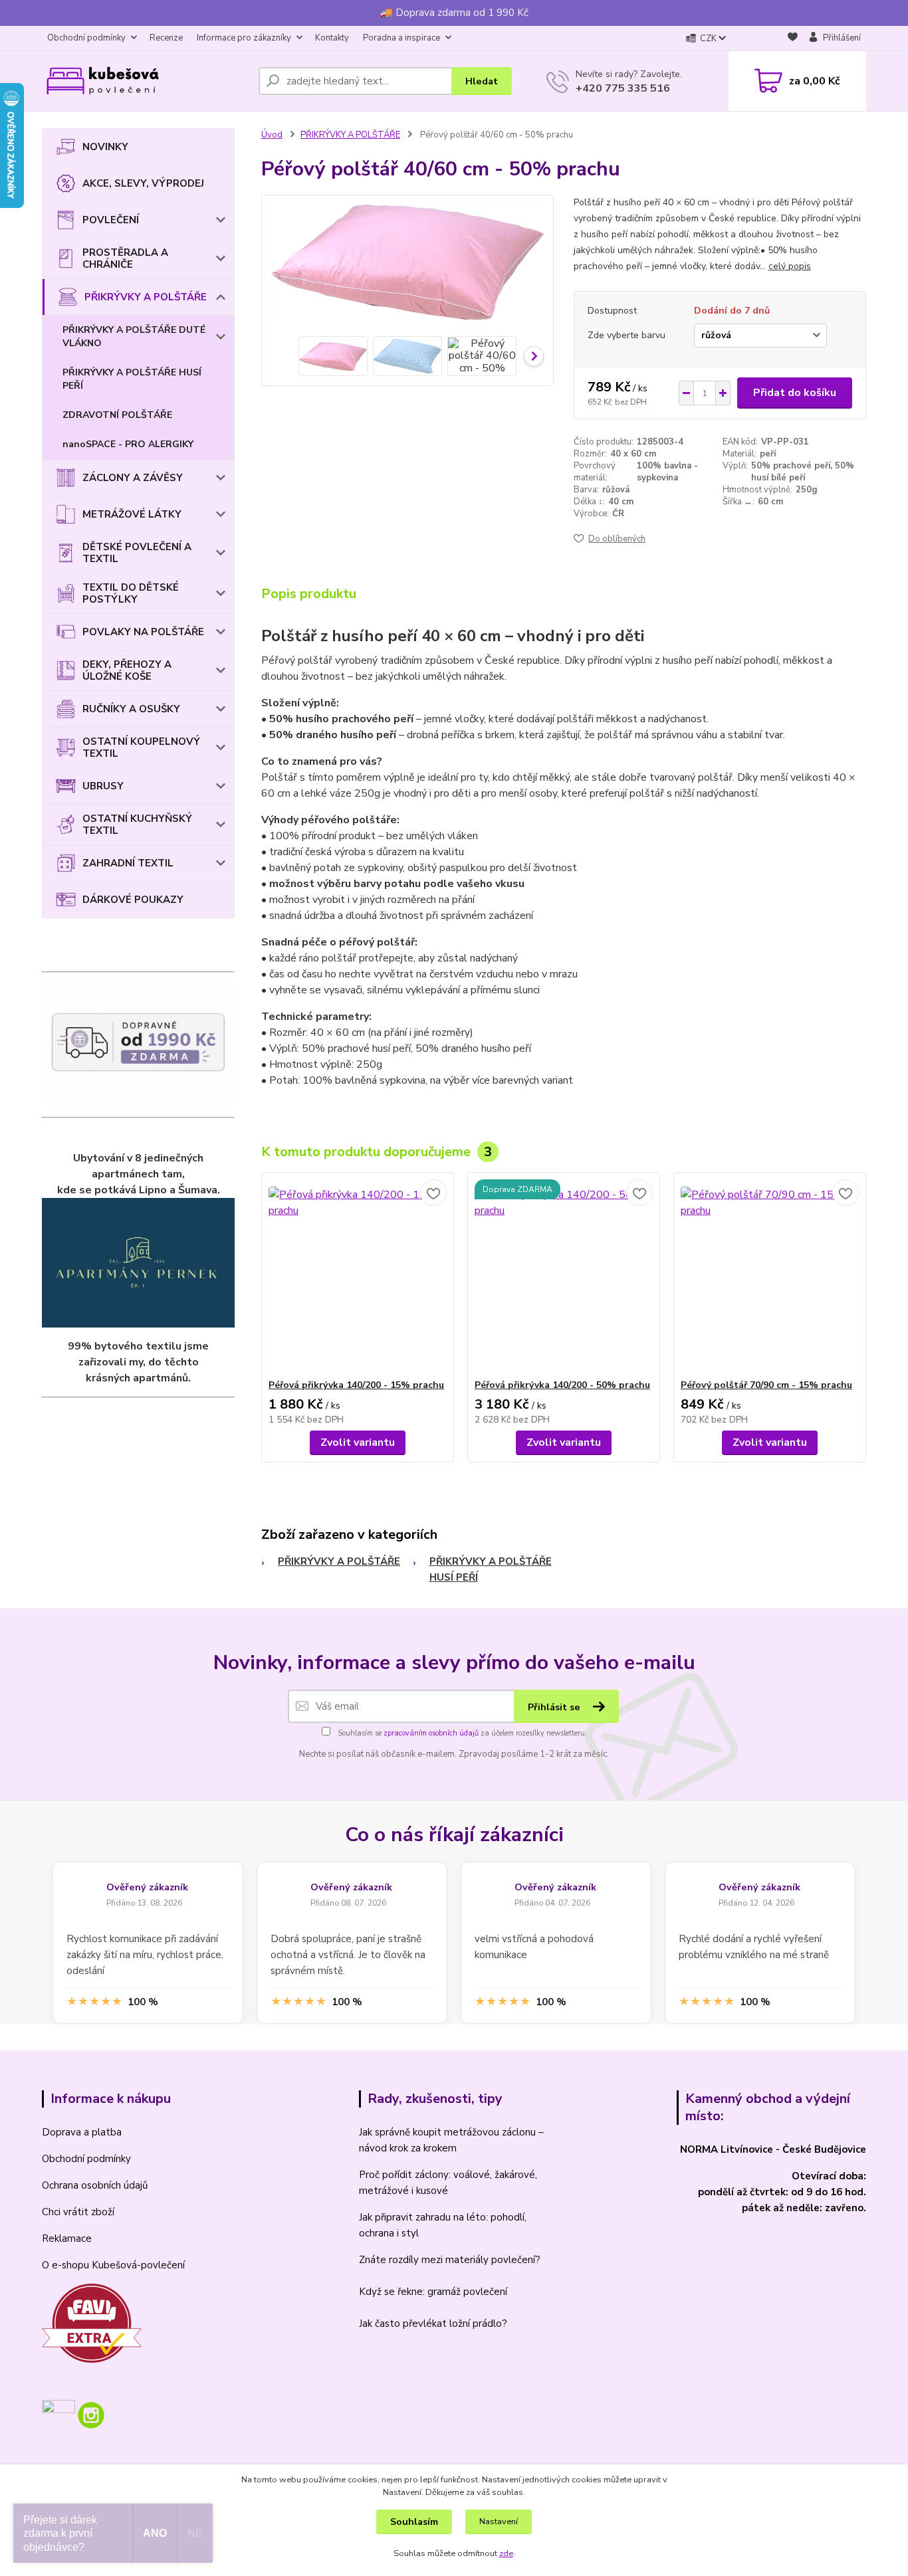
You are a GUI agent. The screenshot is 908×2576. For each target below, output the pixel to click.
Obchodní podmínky (86, 38)
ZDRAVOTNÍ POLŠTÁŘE (117, 415)
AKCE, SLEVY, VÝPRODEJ (143, 183)
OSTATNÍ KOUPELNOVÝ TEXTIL (141, 747)
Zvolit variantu (358, 1442)
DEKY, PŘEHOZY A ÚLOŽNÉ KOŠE (127, 670)
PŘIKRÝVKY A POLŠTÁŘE (146, 297)
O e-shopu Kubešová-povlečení (113, 2265)
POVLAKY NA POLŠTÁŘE (143, 632)
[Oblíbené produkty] (793, 39)
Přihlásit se (555, 1707)
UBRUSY (103, 786)
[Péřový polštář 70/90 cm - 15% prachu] (770, 1276)
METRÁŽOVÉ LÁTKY (132, 514)
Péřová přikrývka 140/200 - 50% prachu (562, 1385)
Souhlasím (414, 2522)
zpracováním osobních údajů (431, 1733)
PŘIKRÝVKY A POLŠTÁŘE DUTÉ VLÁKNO (134, 337)
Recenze (166, 38)
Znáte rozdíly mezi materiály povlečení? (450, 2260)
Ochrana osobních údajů (95, 2185)
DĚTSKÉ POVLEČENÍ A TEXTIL (137, 553)
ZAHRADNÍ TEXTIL (128, 863)
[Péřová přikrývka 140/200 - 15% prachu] (358, 1276)
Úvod (272, 135)
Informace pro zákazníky (244, 38)
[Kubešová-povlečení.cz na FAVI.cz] (92, 2322)
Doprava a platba (82, 2132)
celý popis (790, 266)
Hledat (482, 81)
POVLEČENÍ (111, 220)
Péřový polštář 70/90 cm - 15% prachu (766, 1385)
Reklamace (67, 2238)
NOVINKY (105, 147)
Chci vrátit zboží (78, 2212)
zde (506, 2553)
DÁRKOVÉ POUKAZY (133, 900)
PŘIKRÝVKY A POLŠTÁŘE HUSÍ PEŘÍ (132, 379)
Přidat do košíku (795, 393)
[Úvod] (145, 81)
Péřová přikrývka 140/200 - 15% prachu (356, 1385)
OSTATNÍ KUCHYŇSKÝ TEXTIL (137, 825)
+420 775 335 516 (623, 88)
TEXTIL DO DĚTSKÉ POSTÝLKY (131, 593)
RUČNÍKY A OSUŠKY (131, 709)
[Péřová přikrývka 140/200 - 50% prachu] (564, 1276)
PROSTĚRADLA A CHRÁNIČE (125, 258)
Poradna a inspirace (401, 38)
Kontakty (332, 38)
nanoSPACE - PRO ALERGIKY (128, 444)
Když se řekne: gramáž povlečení (433, 2292)
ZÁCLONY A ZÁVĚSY (133, 478)
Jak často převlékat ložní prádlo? (433, 2324)
